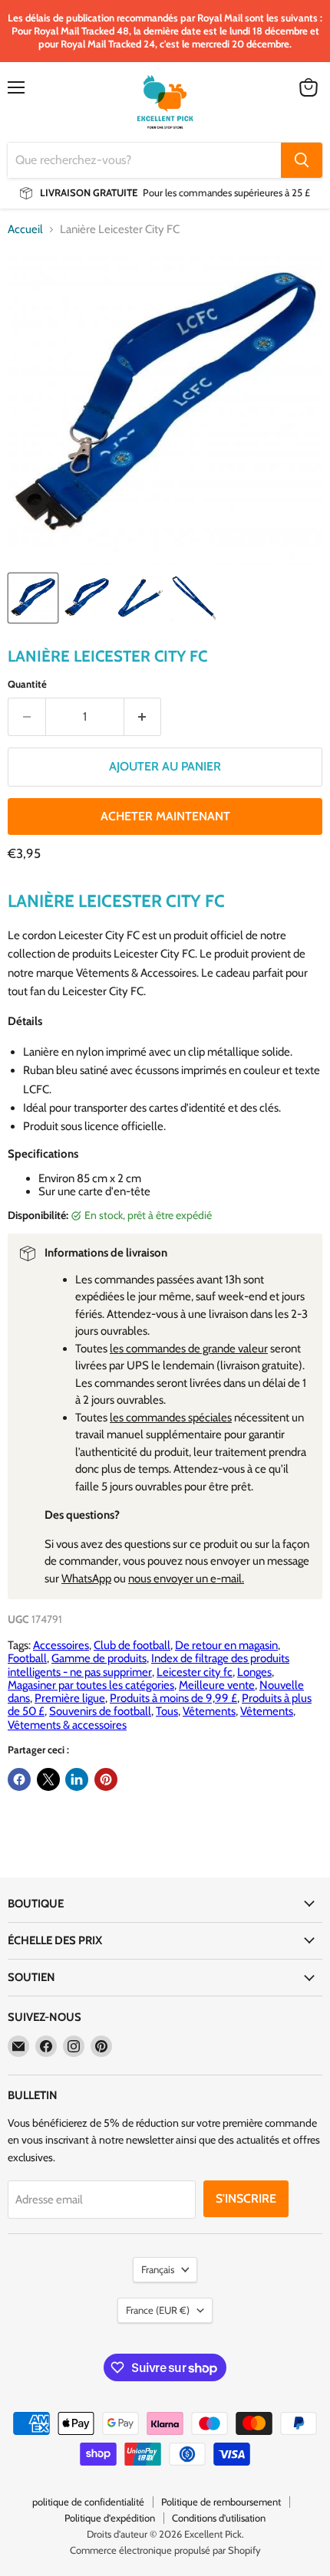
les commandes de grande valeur (189, 1349)
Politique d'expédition (110, 2518)
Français (158, 2269)
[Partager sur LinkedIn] (77, 1779)
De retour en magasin (226, 1645)
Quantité (27, 684)
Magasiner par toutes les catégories (91, 1685)
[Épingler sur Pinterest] (106, 1779)
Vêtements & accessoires (67, 1725)
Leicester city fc (195, 1672)
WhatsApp (86, 1579)
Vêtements (209, 1711)
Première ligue (70, 1698)
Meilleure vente (217, 1685)
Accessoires (61, 1645)
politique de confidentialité (88, 2502)
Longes (254, 1672)
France (158, 2310)
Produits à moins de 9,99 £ (173, 1698)
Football (27, 1658)
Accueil (25, 230)
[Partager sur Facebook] (19, 1779)
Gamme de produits (99, 1658)
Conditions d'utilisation (219, 2518)
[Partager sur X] (48, 1779)
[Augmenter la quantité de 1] (143, 717)
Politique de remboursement (221, 2502)
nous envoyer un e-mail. (186, 1579)
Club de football (132, 1645)
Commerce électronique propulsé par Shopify (165, 2550)
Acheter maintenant (165, 816)
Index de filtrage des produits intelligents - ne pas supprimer (148, 1665)
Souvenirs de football (100, 1711)
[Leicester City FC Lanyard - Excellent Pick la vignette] (33, 598)
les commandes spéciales (171, 1418)
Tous (167, 1711)
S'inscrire (246, 2198)
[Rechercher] (302, 160)
